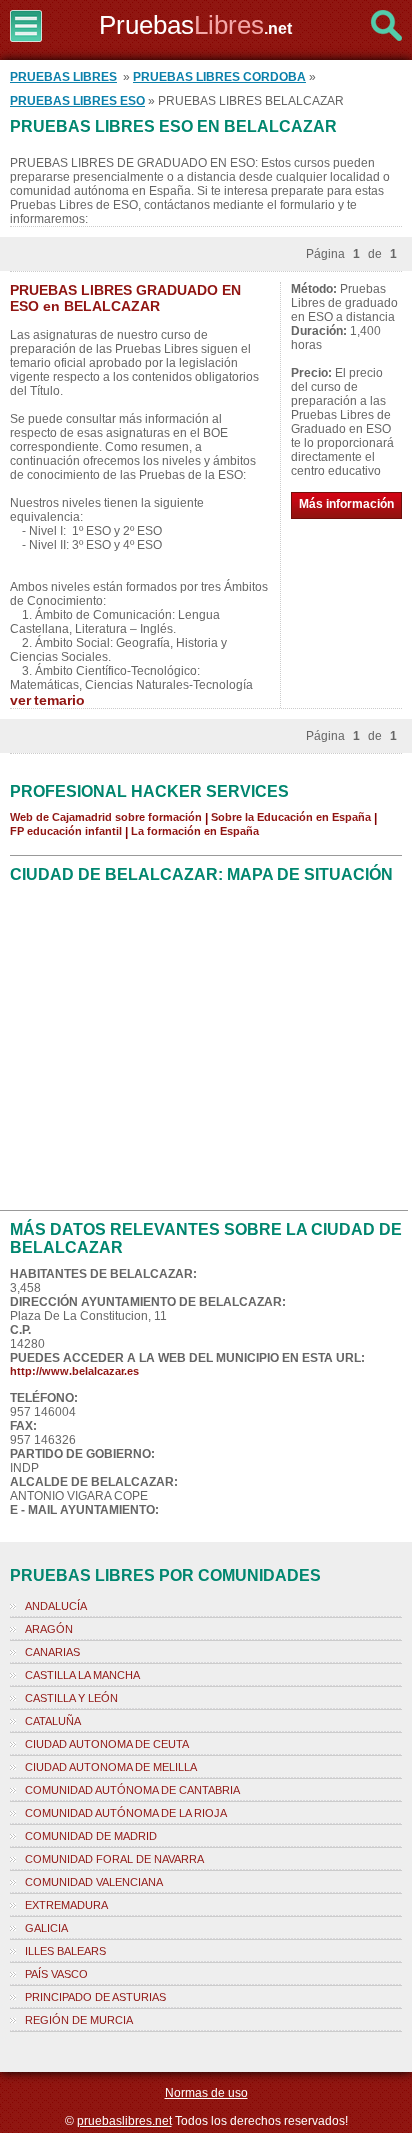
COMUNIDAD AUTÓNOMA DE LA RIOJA (126, 1813)
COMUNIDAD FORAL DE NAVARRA (114, 1859)
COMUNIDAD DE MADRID (91, 1836)
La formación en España (195, 831)
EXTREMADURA (66, 1905)
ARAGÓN (49, 1629)
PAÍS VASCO (56, 1974)
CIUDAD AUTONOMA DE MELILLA (111, 1767)
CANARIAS (52, 1652)
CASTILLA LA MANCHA (82, 1675)
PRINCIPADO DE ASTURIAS (95, 1997)
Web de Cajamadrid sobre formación (106, 817)
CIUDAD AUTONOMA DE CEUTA (107, 1744)
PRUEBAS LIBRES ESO (77, 101)
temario (59, 700)
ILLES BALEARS (65, 1951)
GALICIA (46, 1928)
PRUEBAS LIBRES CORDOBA (219, 77)
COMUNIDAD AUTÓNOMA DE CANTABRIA (132, 1790)
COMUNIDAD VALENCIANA (94, 1882)
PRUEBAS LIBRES (63, 77)
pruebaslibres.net (124, 2121)
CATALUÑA (53, 1721)
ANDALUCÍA (56, 1606)
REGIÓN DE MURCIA (79, 2020)
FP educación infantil (66, 831)
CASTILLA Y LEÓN (71, 1698)
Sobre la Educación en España (291, 817)
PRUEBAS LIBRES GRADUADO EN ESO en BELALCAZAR (125, 298)
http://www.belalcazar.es (74, 1371)
